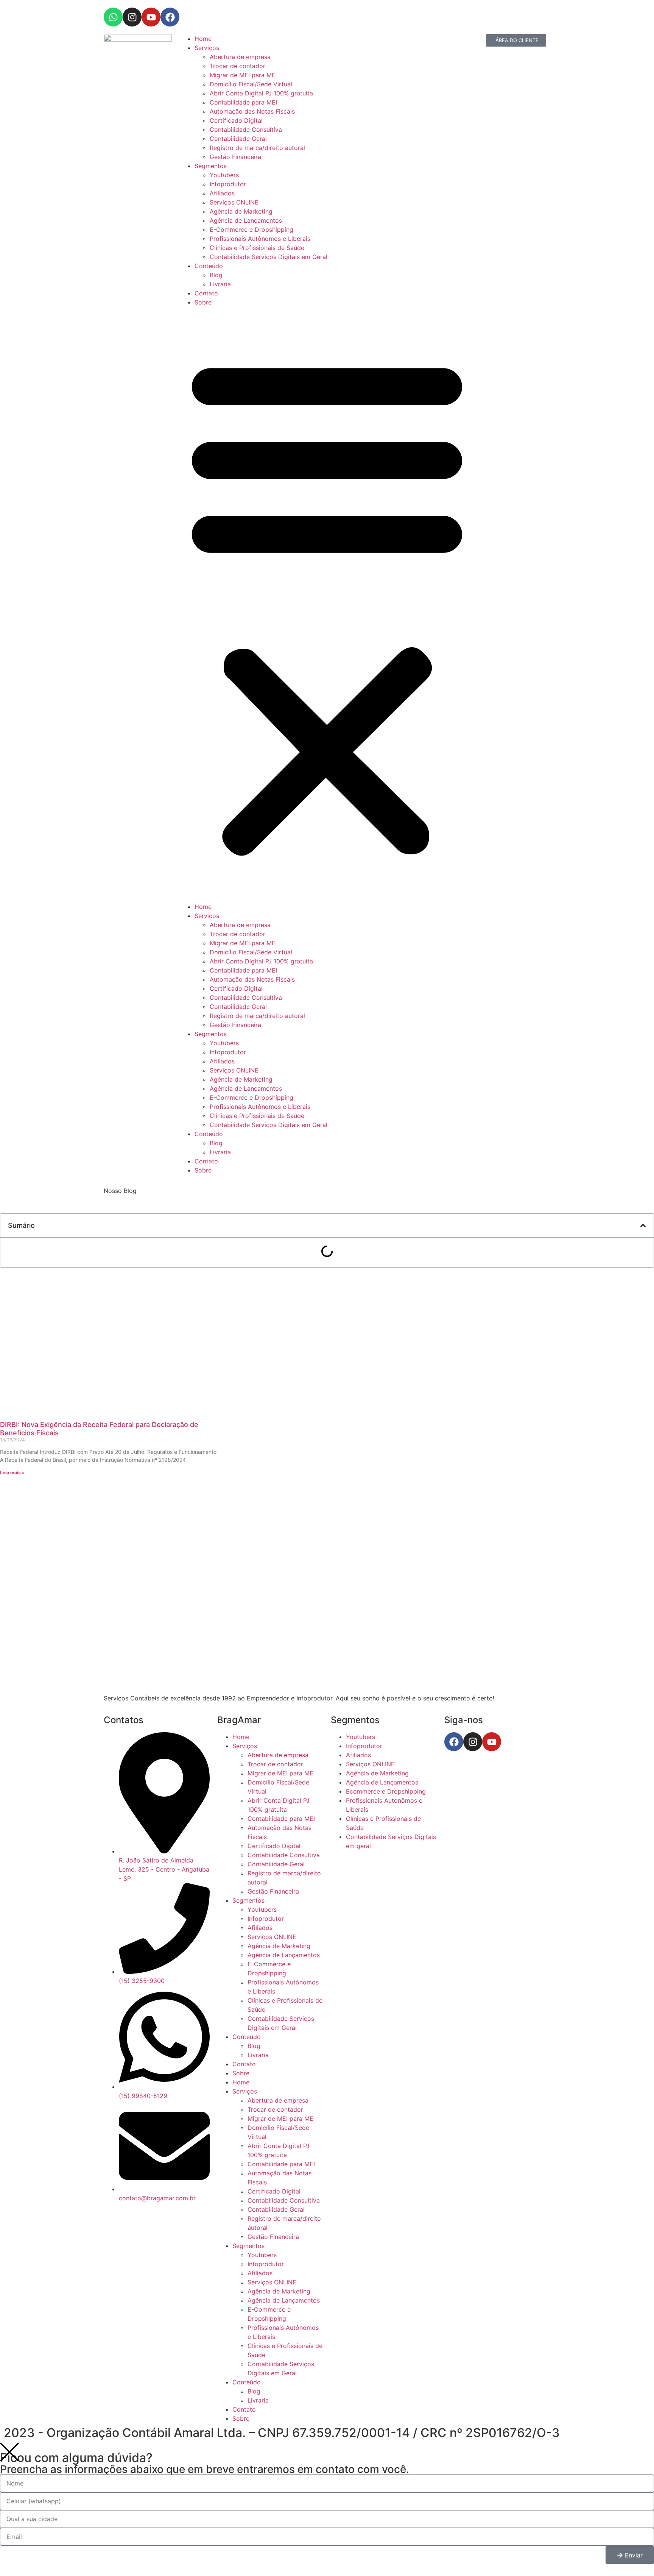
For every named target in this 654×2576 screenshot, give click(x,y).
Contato (206, 293)
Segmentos (211, 166)
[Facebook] (170, 17)
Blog (216, 275)
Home (203, 39)
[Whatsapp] (113, 17)
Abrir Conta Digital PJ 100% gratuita (261, 93)
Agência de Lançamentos (246, 220)
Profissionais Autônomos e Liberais (260, 239)
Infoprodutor (228, 184)
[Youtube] (151, 17)
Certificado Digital (236, 120)
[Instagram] (132, 17)
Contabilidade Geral (238, 139)
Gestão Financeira (235, 157)
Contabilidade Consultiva (246, 130)
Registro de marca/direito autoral (257, 148)
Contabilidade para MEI (243, 102)
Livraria (220, 284)
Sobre (203, 302)
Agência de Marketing (241, 211)
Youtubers (224, 175)
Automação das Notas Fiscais (252, 111)
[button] (327, 604)
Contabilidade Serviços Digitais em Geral (269, 257)
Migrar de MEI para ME (243, 75)
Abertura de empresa (240, 57)
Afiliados (222, 193)
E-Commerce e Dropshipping (251, 229)
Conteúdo (209, 266)
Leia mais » (12, 1473)
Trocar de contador (237, 66)
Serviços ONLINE (234, 202)
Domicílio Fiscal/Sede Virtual (251, 84)
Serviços (207, 48)
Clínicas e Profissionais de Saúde (257, 248)
